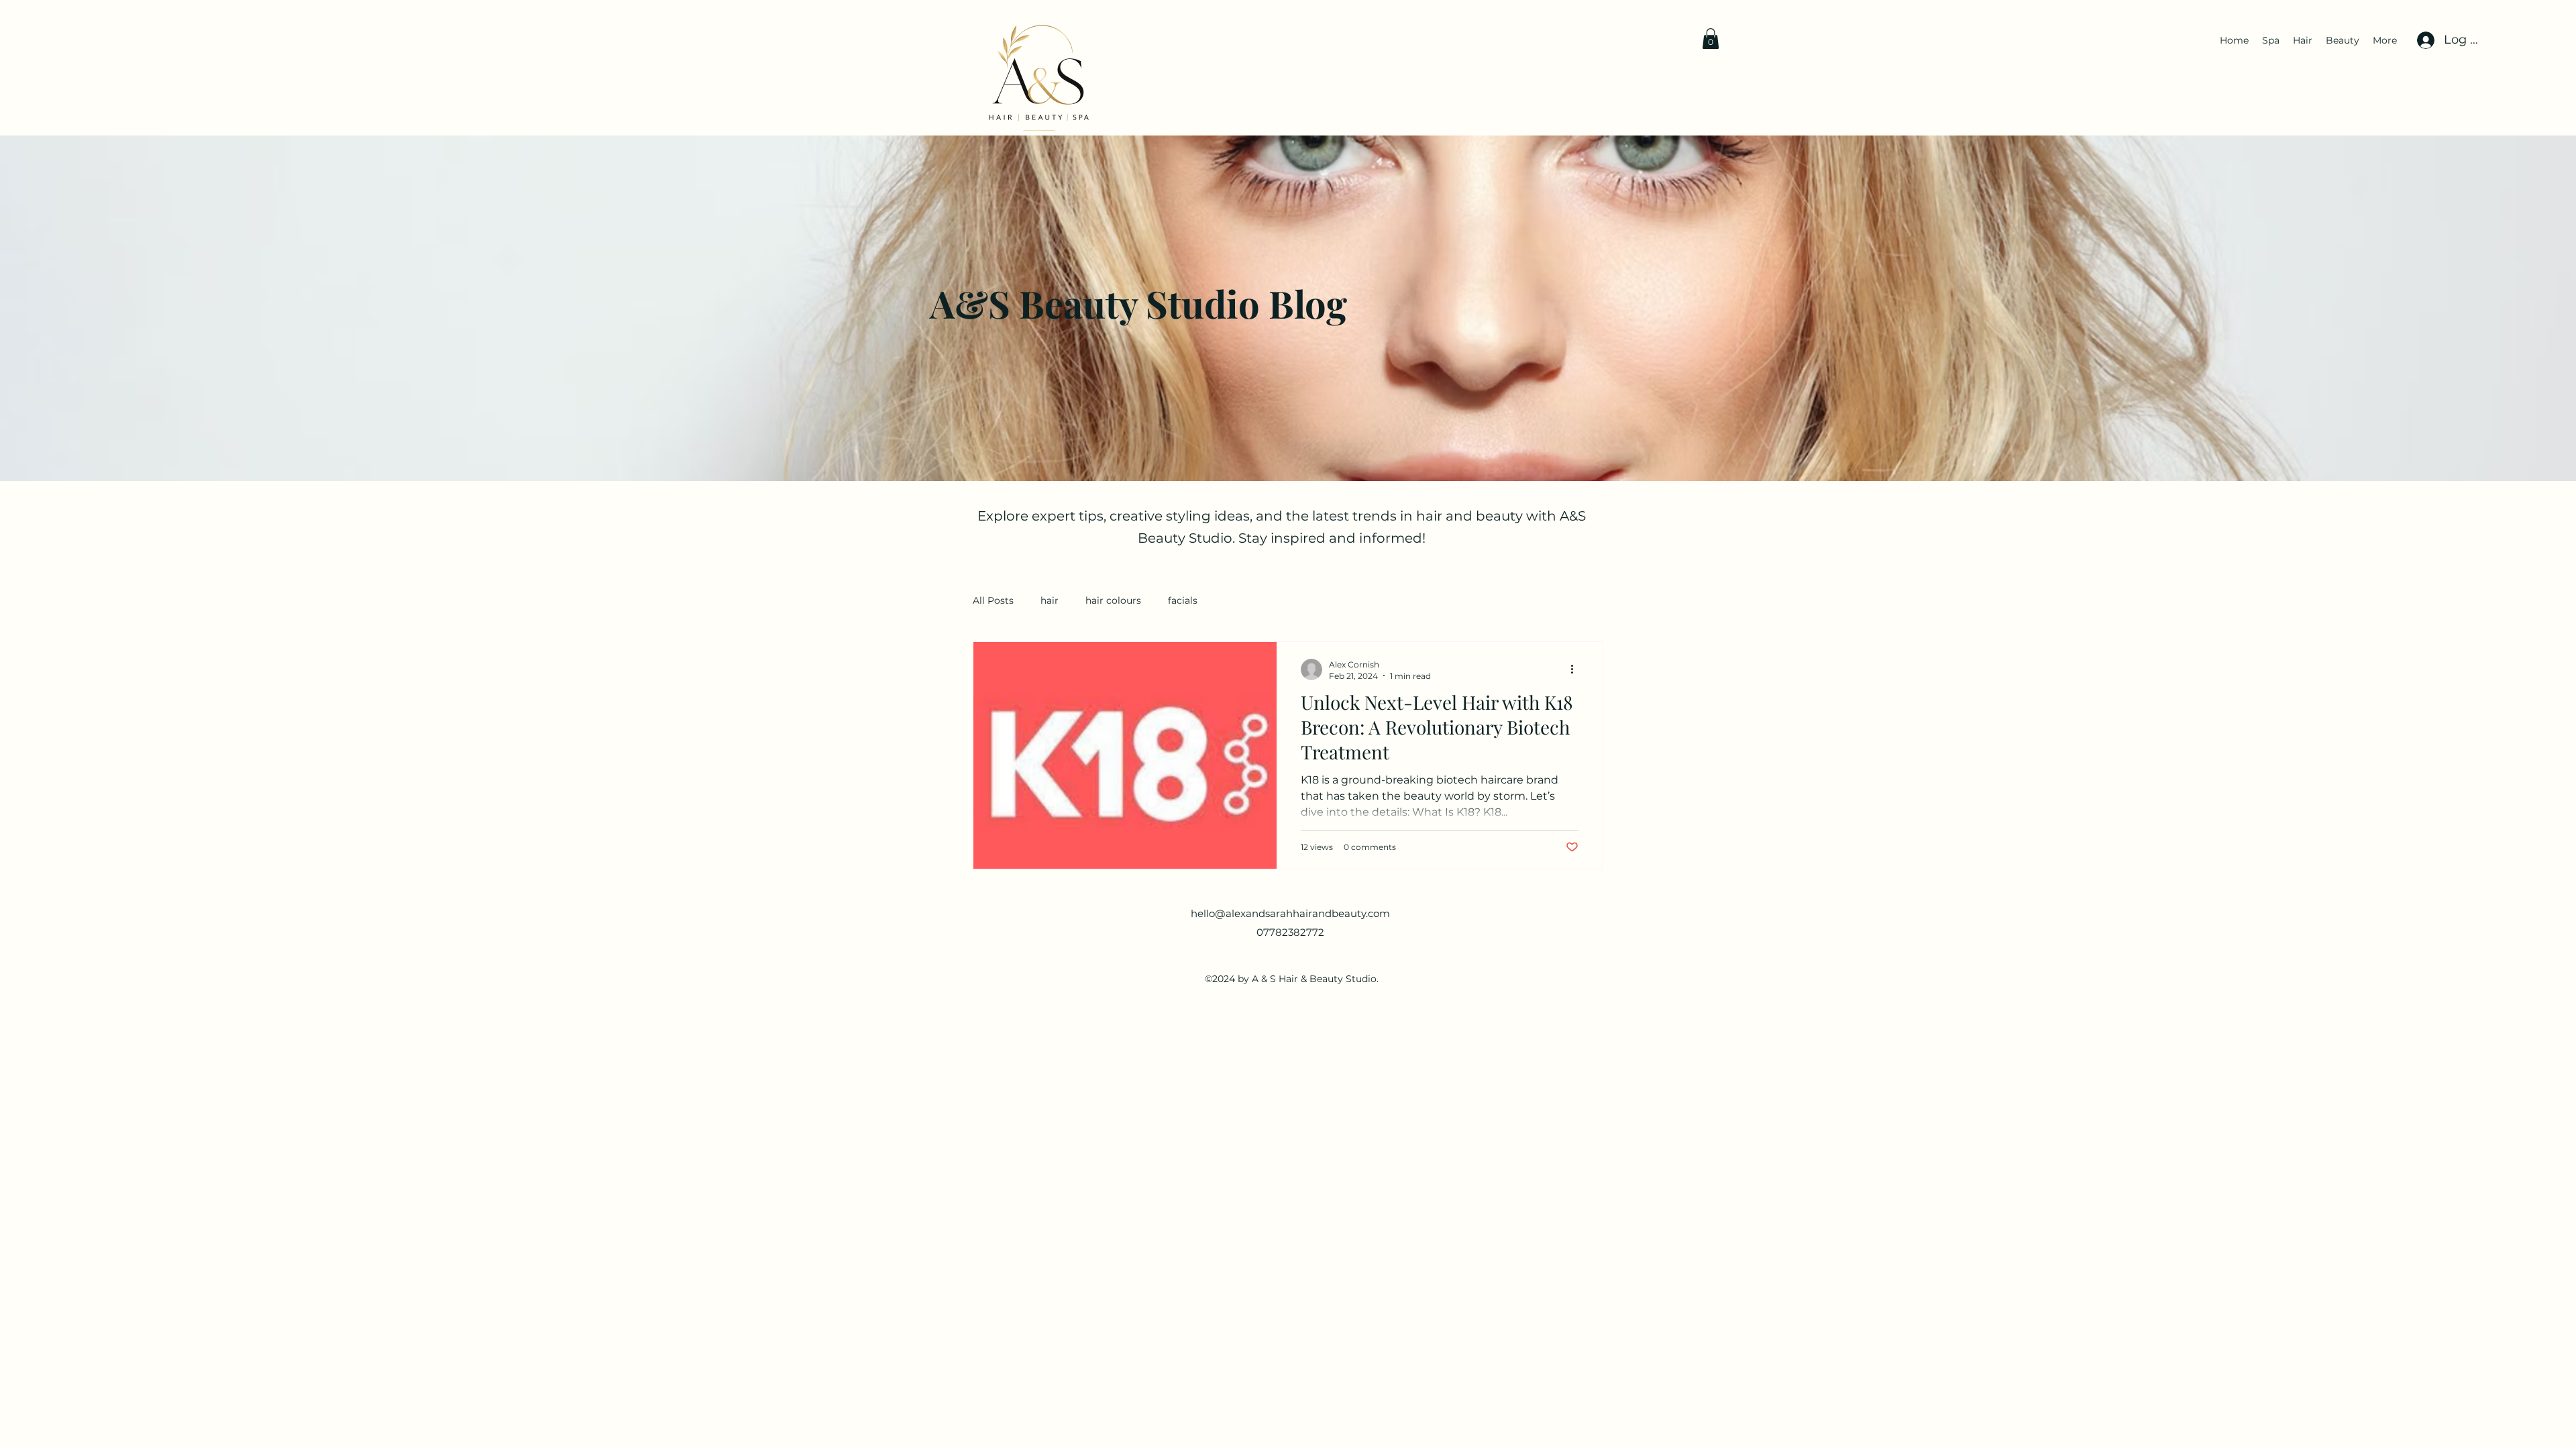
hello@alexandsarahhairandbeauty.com (1290, 913)
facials (1183, 600)
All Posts (993, 600)
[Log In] (2424, 40)
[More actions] (1576, 669)
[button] (1711, 39)
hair (1050, 600)
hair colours (1113, 600)
